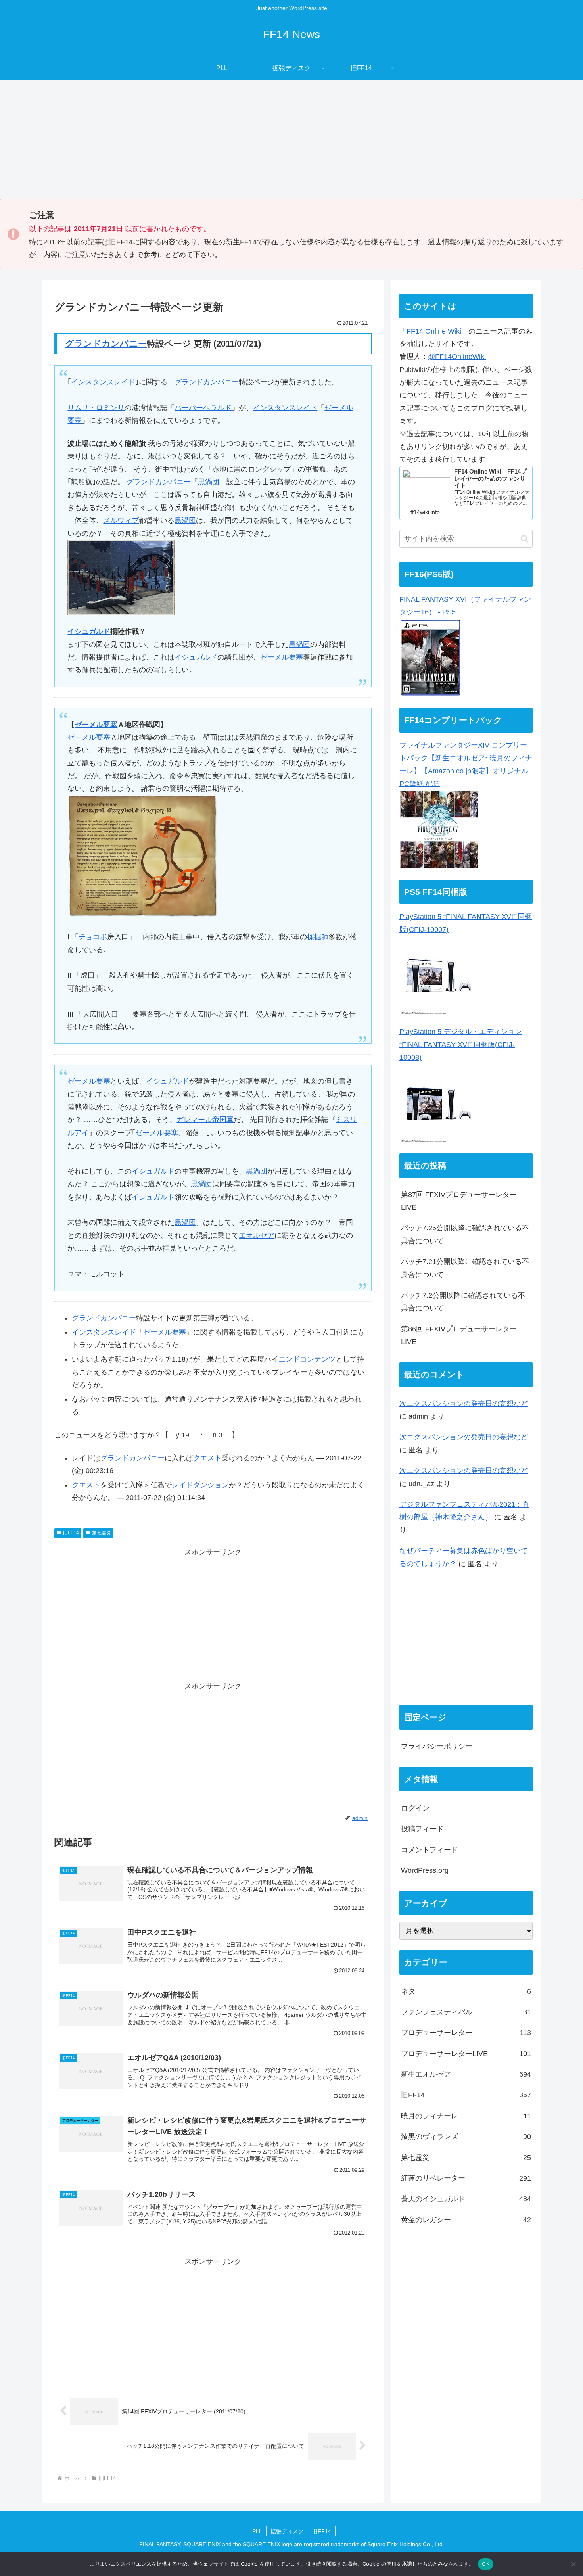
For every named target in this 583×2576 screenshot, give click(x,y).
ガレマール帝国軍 (205, 1120)
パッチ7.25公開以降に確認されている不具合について (465, 1234)
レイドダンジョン (200, 1485)
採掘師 (318, 937)
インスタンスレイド (103, 382)
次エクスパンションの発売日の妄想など (464, 1404)
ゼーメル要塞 (282, 657)
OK (486, 2564)
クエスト (207, 1458)
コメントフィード (430, 1850)
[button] (525, 539)
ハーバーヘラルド (203, 408)
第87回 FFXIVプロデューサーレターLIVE (459, 1201)
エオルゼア (257, 1235)
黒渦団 (209, 482)
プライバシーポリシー (437, 1746)
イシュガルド (89, 631)
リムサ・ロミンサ (96, 408)
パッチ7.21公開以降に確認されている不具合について (465, 1268)
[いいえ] (573, 2564)
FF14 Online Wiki (434, 331)
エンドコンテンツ (307, 1359)
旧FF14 (71, 1533)
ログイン (415, 1808)
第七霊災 (102, 1533)
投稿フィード (422, 1829)
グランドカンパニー (106, 344)
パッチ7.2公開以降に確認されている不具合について (463, 1302)
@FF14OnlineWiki (457, 357)
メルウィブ (121, 520)
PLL (257, 2531)
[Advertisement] (291, 140)
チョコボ (93, 937)
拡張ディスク (287, 2531)
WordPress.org (425, 1870)
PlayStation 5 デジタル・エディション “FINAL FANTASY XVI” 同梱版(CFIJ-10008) (461, 1044)
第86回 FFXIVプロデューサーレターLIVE (459, 1335)
